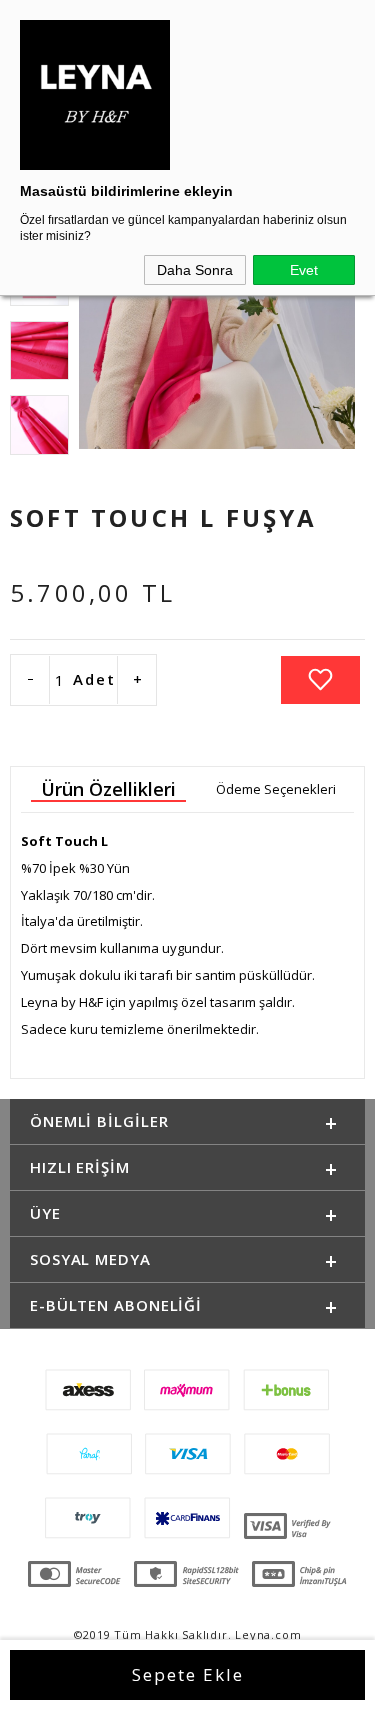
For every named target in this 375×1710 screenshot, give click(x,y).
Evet (304, 270)
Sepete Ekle (188, 1674)
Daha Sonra (195, 270)
